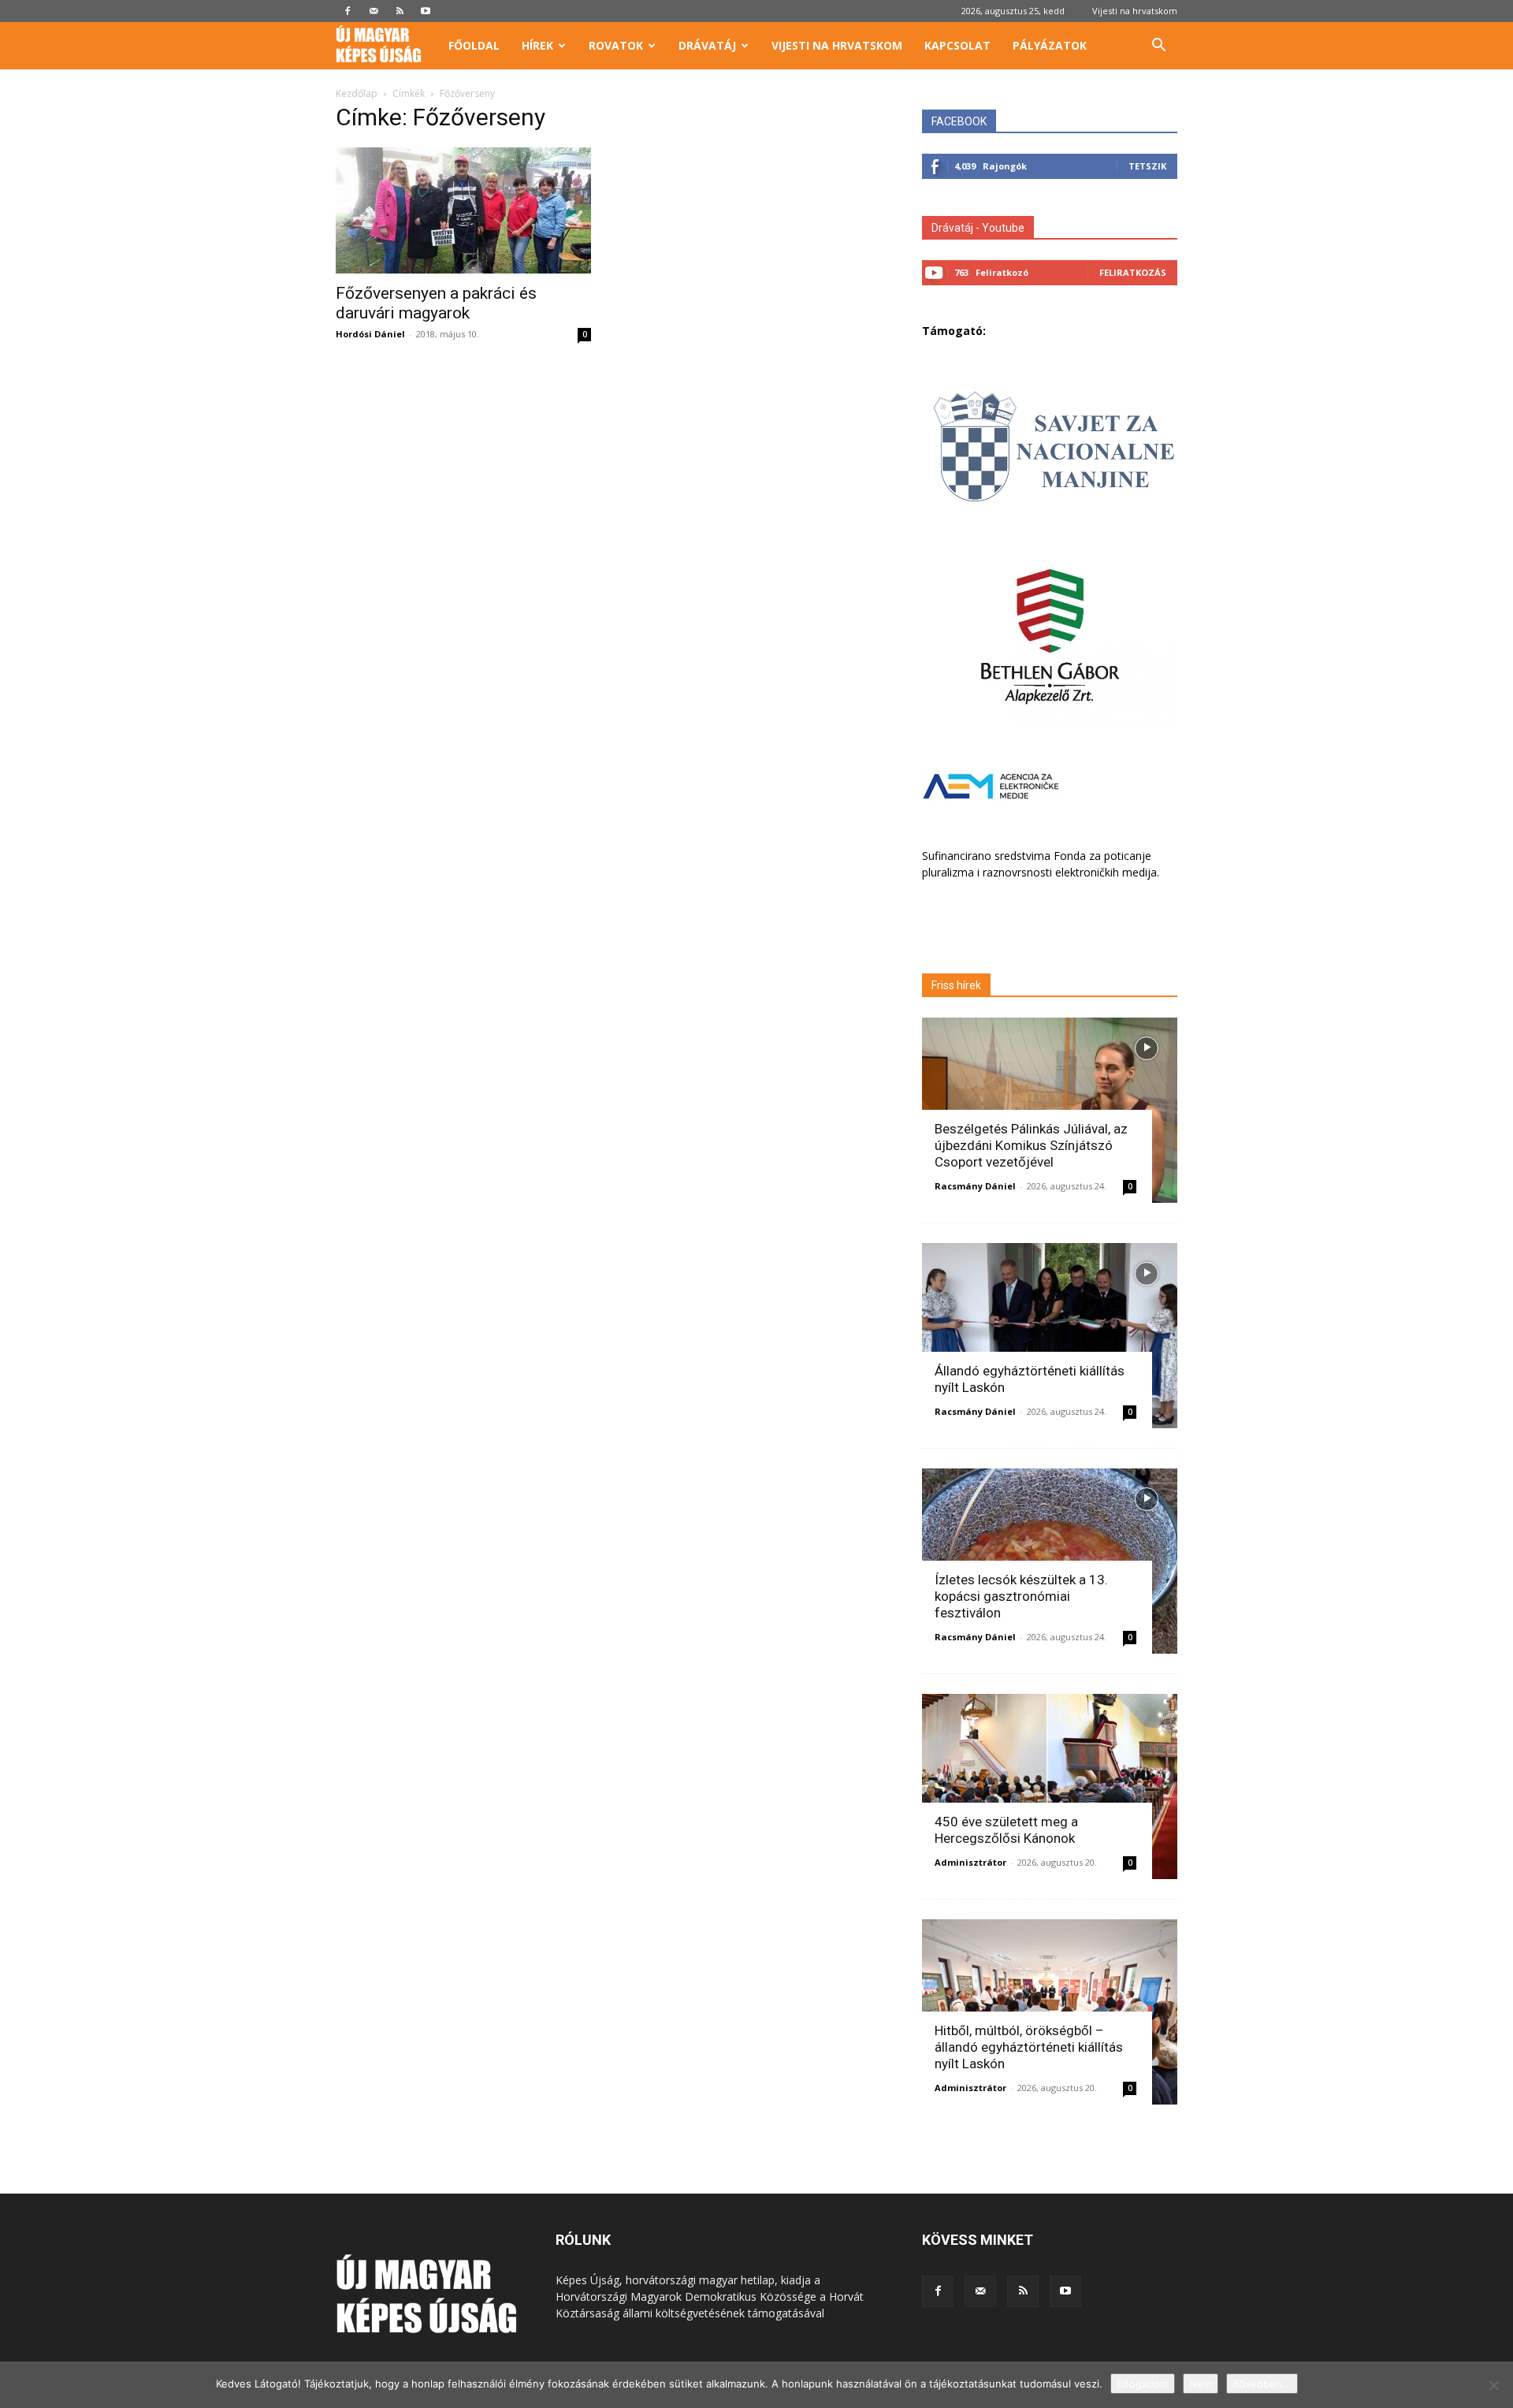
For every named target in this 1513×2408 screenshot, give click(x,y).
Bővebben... (1262, 2384)
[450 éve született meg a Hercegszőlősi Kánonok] (1050, 1786)
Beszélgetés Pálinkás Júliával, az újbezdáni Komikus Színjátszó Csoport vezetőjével (1031, 1145)
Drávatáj (707, 45)
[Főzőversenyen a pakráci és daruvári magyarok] (463, 210)
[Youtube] (426, 11)
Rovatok (616, 45)
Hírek (537, 45)
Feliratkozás (1133, 272)
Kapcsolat (957, 45)
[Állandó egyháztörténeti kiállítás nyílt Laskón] (1050, 1336)
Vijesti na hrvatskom (1135, 11)
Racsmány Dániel (975, 1186)
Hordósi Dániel (370, 334)
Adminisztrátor (970, 1862)
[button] (1158, 47)
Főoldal (474, 45)
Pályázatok (1050, 45)
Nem (1201, 2384)
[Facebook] (348, 11)
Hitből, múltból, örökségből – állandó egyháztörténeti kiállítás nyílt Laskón (1029, 2047)
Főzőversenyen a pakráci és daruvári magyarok (436, 303)
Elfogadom (1143, 2384)
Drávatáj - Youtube (978, 228)
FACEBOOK (959, 121)
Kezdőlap (357, 93)
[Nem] (1493, 2385)
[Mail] (374, 11)
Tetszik (1147, 166)
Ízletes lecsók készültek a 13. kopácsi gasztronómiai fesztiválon (1021, 1596)
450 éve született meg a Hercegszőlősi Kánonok (1006, 1830)
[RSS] (400, 11)
